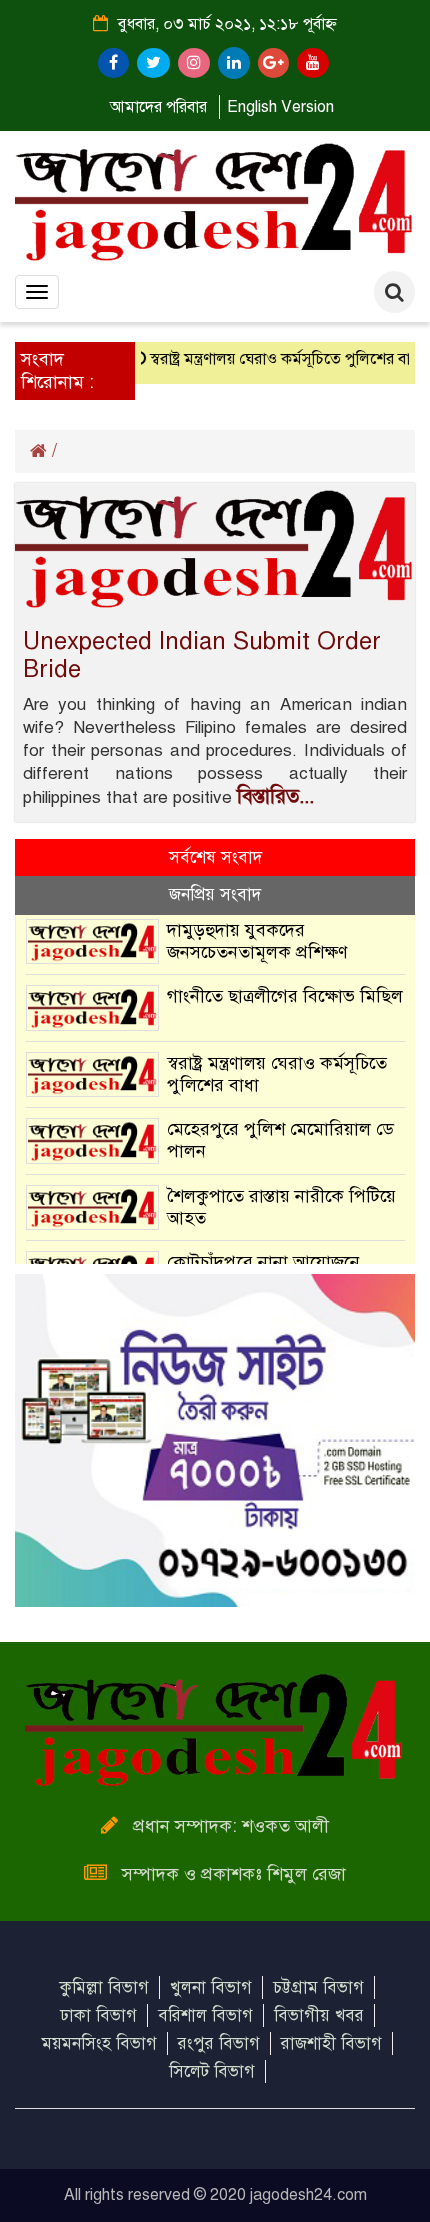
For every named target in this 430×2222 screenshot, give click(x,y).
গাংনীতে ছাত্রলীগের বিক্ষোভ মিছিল (285, 996)
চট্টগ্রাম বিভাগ (318, 1987)
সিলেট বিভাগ (212, 2071)
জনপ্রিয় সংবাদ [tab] (215, 894)
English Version (280, 107)
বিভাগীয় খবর (319, 2015)
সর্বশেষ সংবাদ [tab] (215, 857)
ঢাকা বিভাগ (98, 2015)
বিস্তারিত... (275, 796)
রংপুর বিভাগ (219, 2043)
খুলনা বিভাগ (211, 1987)
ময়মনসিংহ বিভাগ (99, 2043)
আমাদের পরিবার (158, 107)
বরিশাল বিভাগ (205, 2015)
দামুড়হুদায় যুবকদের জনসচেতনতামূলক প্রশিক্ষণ (257, 941)
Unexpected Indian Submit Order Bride (202, 655)
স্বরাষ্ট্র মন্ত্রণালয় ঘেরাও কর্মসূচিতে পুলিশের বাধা (274, 359)
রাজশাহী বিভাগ (331, 2043)
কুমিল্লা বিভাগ (104, 1987)
